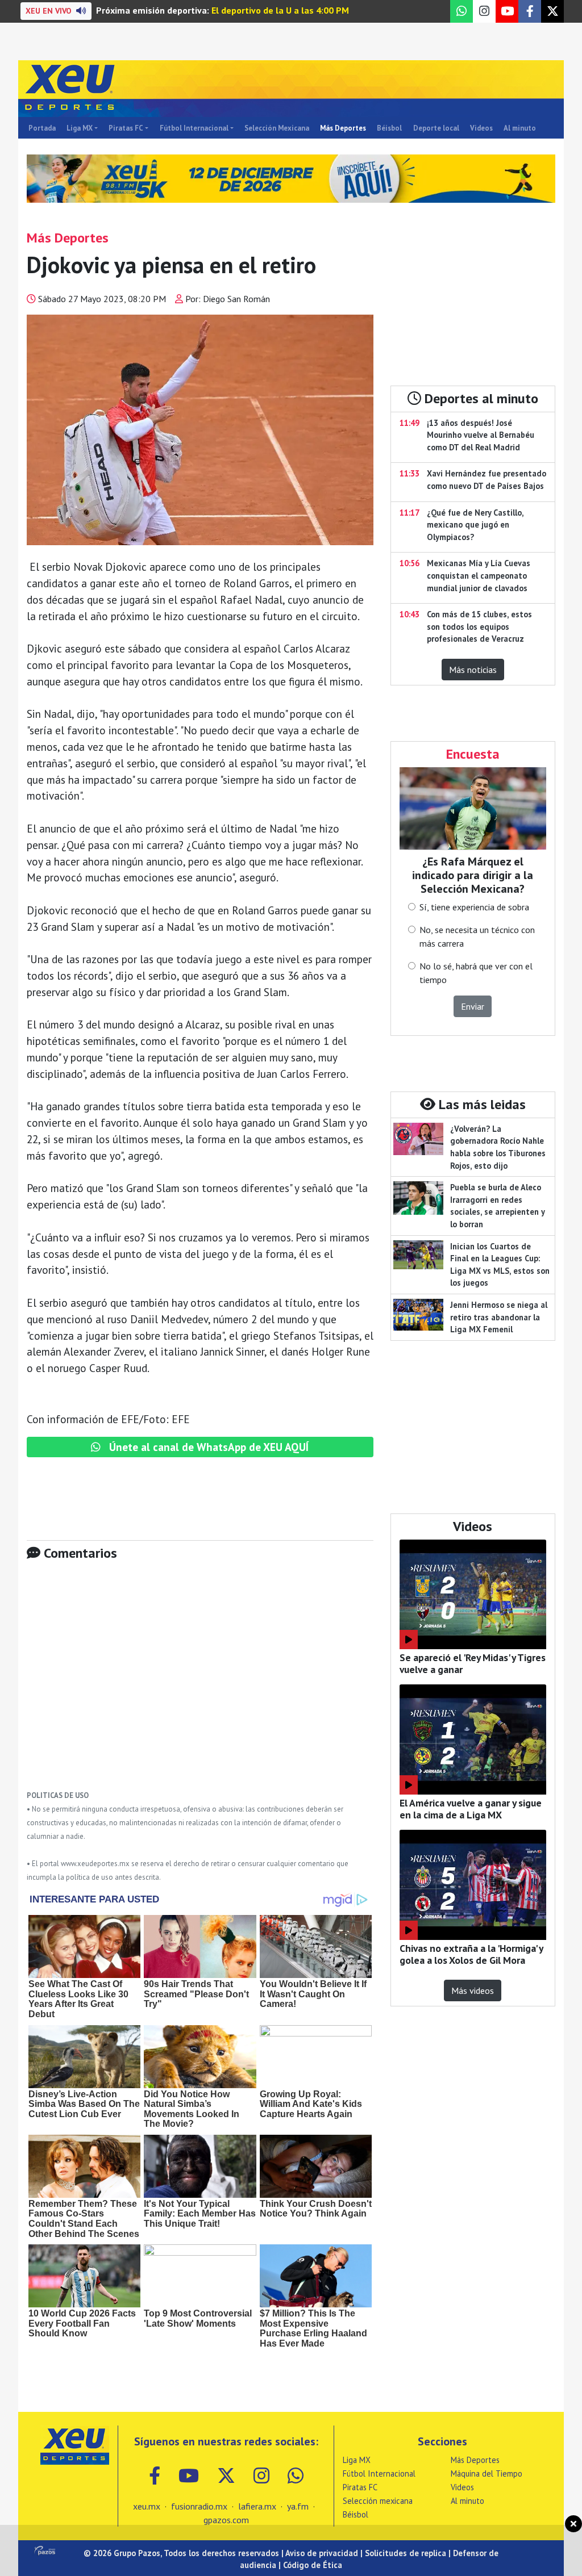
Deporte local (436, 128)
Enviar (473, 1006)
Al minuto (520, 128)
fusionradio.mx (199, 2506)
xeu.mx (147, 2506)
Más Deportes (343, 128)
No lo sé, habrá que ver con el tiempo (476, 973)
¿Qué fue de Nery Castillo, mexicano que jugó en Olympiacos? (475, 525)
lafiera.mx (257, 2506)
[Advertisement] (200, 1684)
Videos (481, 128)
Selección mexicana (378, 2501)
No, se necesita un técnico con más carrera (477, 936)
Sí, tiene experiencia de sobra (474, 907)
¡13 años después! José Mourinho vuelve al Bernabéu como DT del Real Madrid (481, 435)
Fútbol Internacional (194, 128)
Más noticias (473, 670)
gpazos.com (226, 2520)
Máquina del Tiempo (487, 2473)
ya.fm (298, 2506)
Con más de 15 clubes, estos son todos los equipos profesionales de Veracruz (479, 626)
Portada (42, 128)
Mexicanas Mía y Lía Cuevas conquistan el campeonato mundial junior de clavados (479, 575)
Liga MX (80, 128)
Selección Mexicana (277, 128)
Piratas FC (126, 128)
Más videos (473, 1990)
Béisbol (389, 128)
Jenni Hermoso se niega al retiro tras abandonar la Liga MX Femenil (499, 1317)
